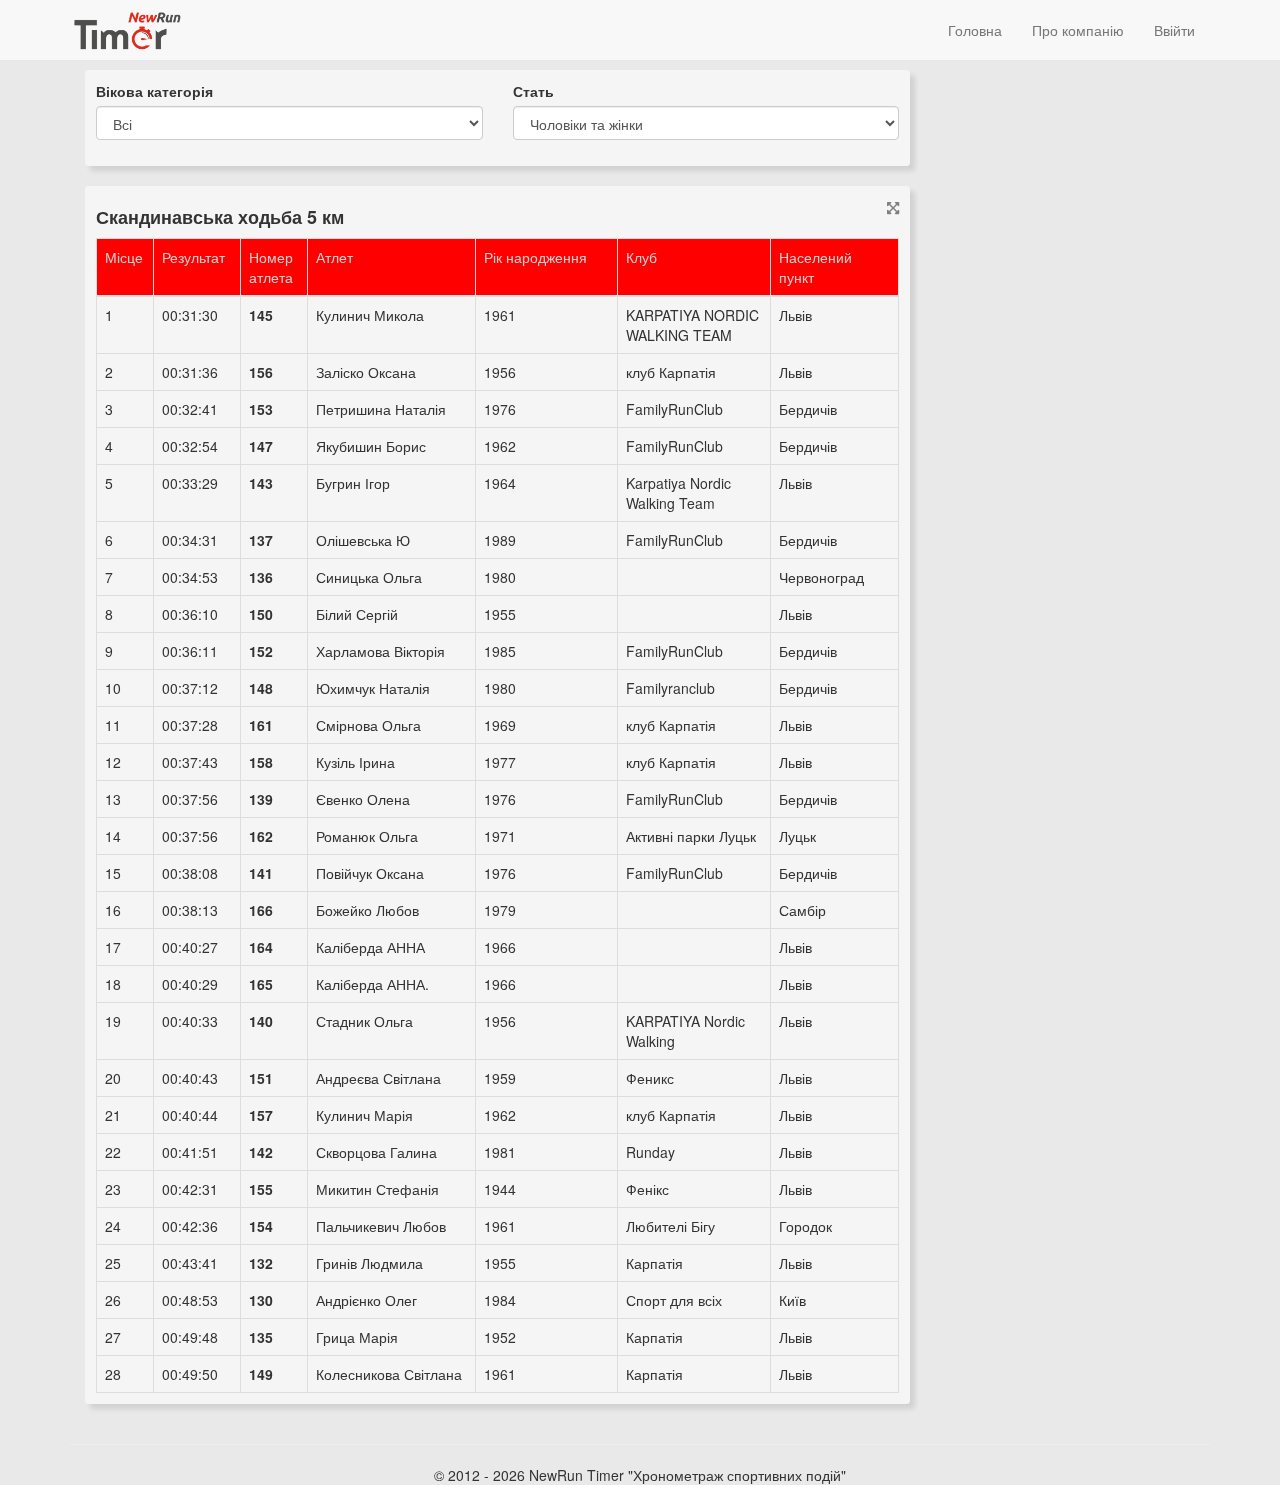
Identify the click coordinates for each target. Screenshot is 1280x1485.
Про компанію (1078, 30)
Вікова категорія (154, 91)
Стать (533, 91)
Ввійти (1174, 30)
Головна (975, 30)
